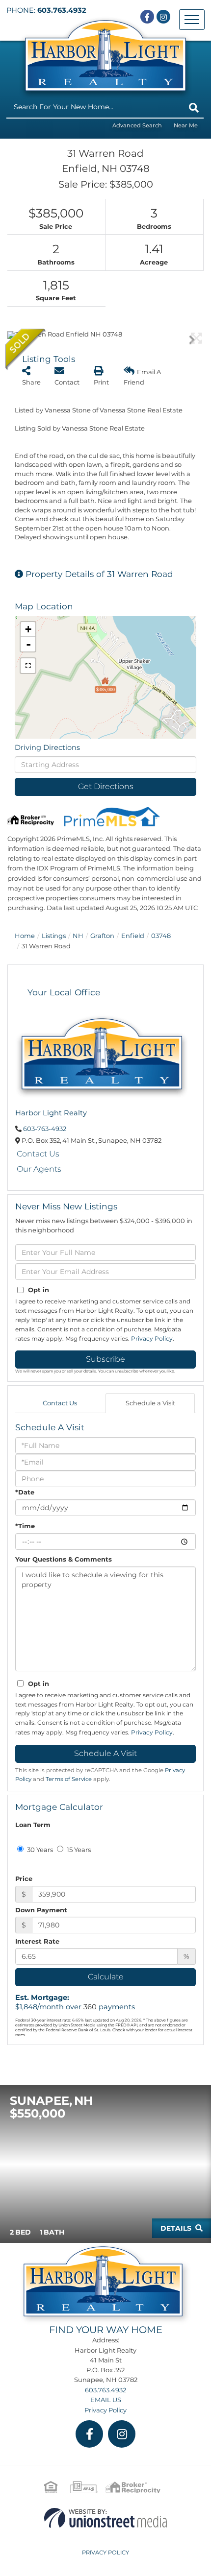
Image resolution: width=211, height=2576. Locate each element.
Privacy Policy (152, 1338)
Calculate (106, 1977)
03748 (161, 936)
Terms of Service (69, 1779)
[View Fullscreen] (28, 666)
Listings (54, 936)
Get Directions (106, 786)
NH (78, 936)
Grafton (102, 936)
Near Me (186, 125)
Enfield (133, 936)
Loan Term (33, 1825)
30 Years (39, 1850)
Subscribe (105, 1359)
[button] (194, 108)
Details (176, 2228)
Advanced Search (137, 125)
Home (25, 936)
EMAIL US (106, 2400)
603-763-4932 (45, 1129)
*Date (25, 1492)
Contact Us (38, 1154)
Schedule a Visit (150, 1403)
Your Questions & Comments (64, 1559)
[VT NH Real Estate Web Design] (105, 2517)
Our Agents (39, 1169)
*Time (25, 1526)
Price (24, 1878)
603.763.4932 (62, 10)
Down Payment (41, 1910)
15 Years (78, 1850)
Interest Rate (37, 1941)
